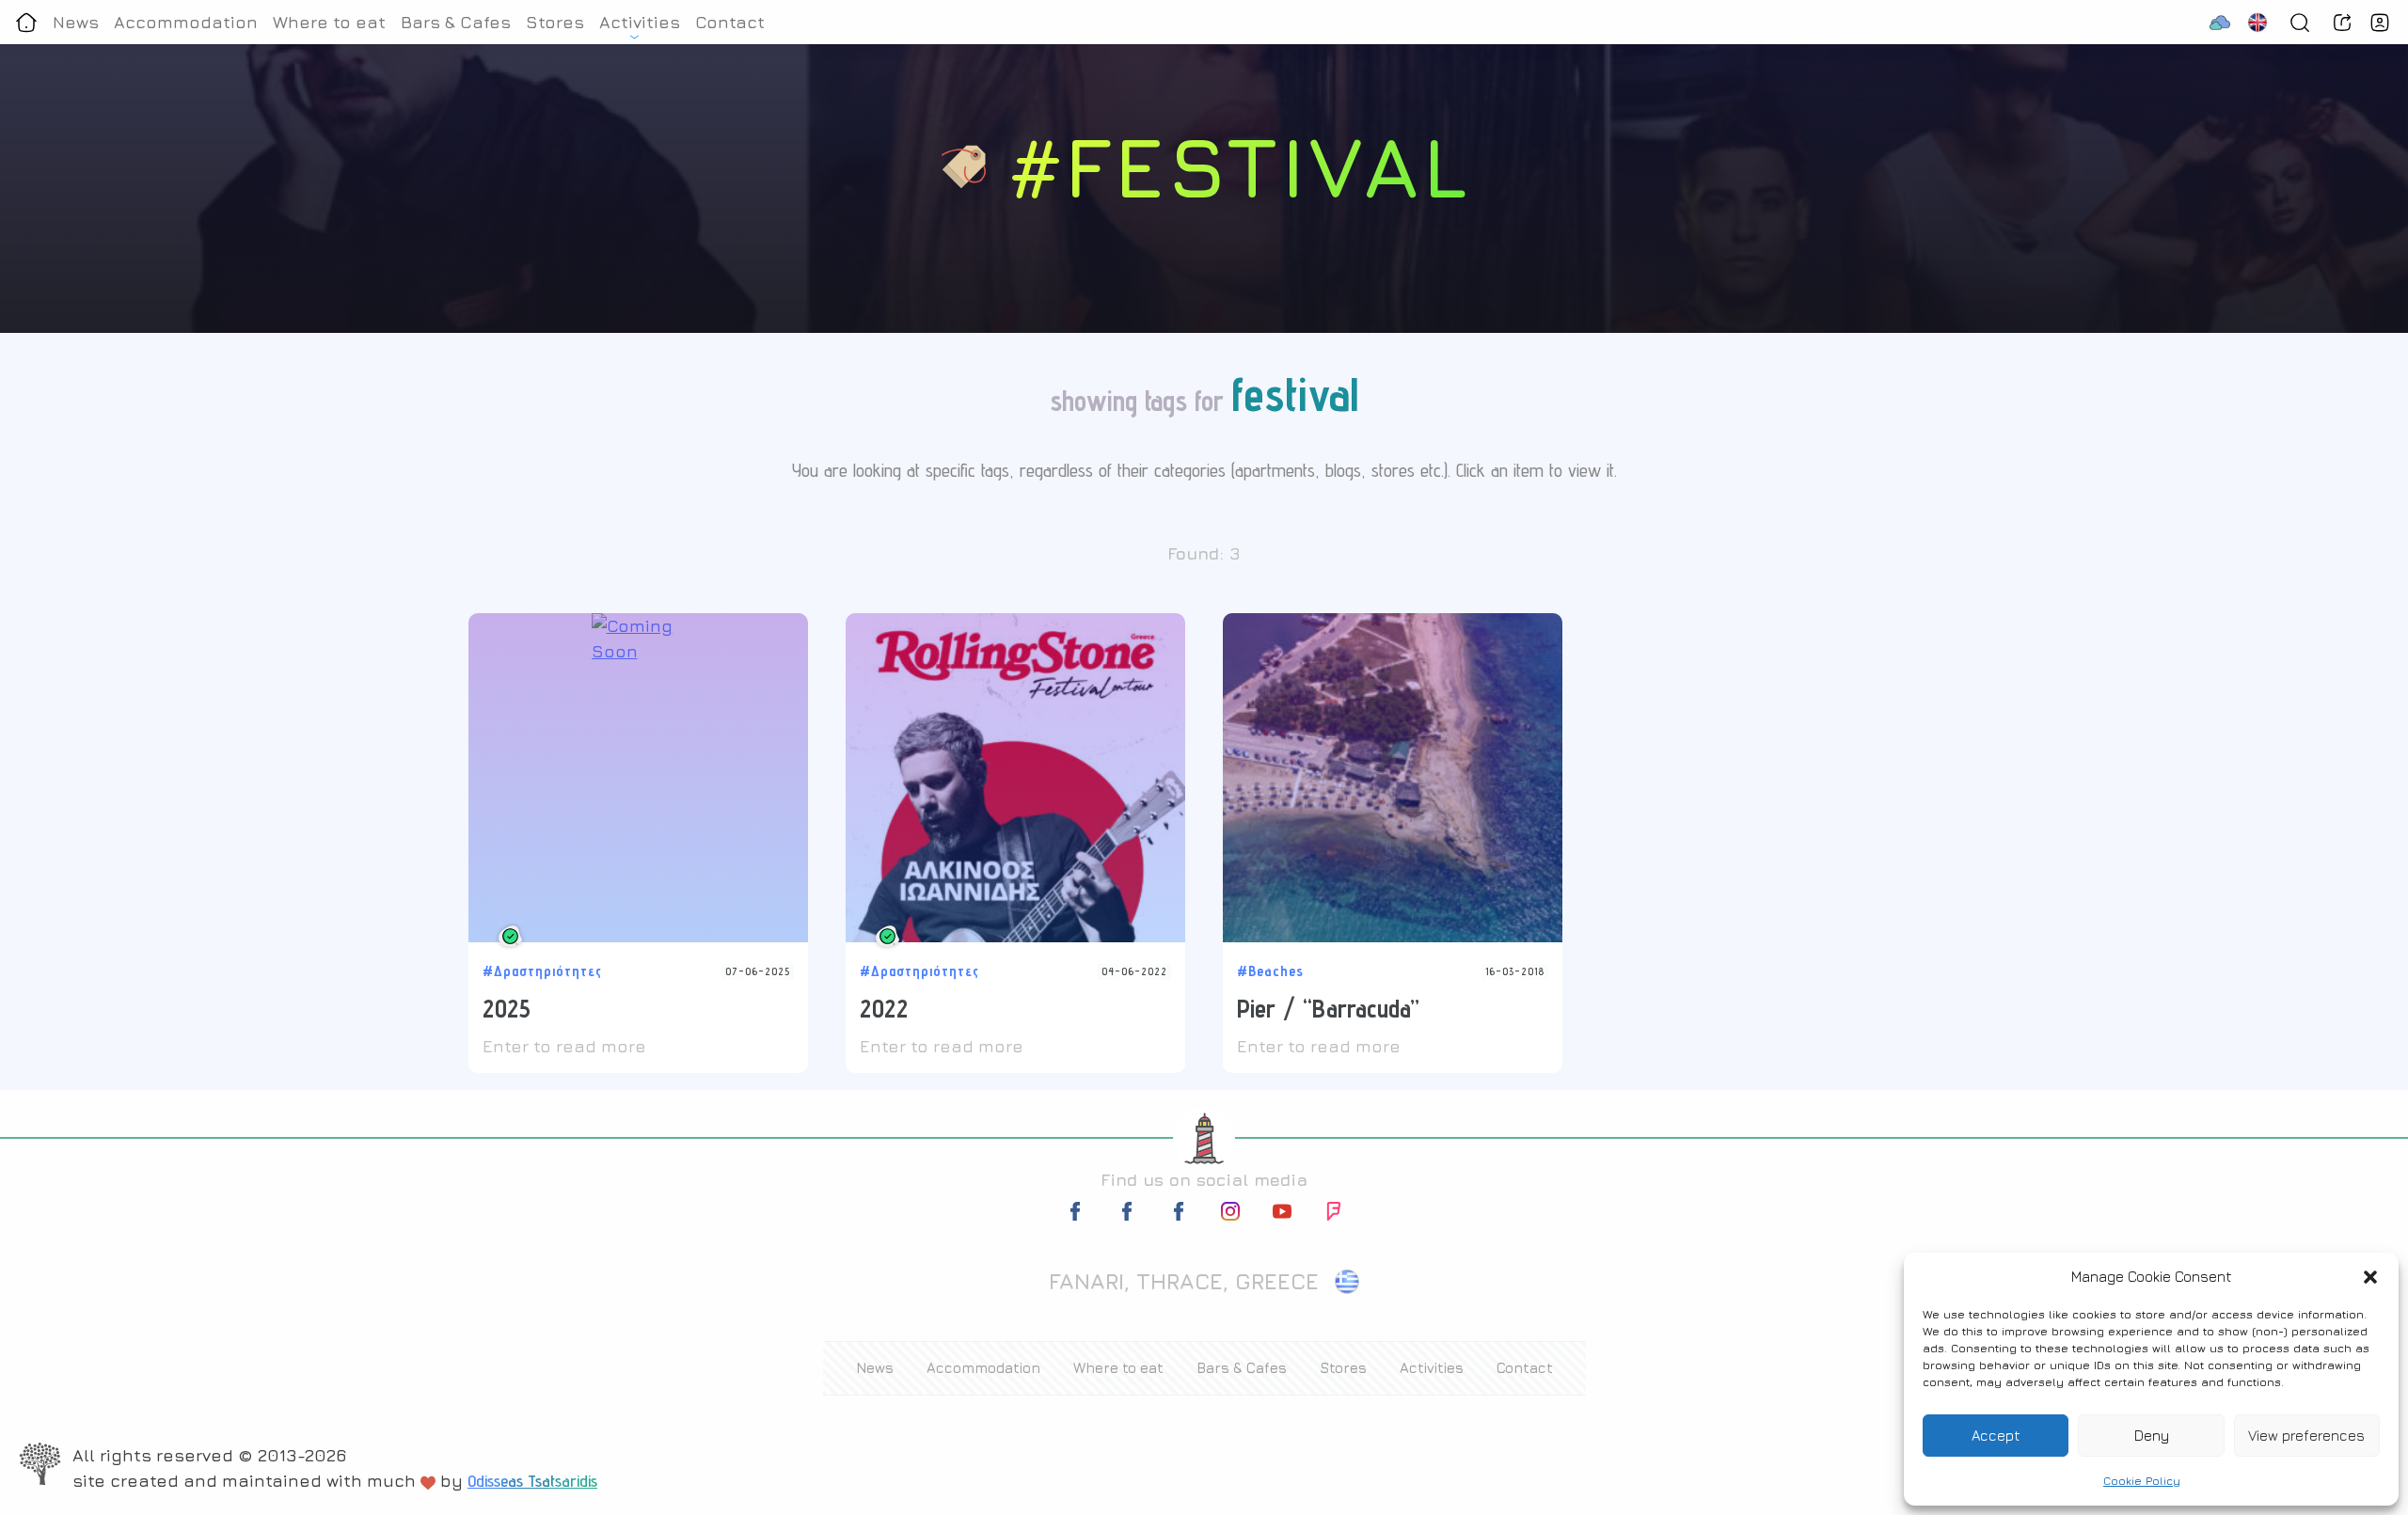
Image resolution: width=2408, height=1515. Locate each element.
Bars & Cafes (456, 22)
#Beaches (1270, 971)
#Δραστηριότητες (542, 971)
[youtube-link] (1282, 1215)
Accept (1996, 1436)
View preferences (2306, 1436)
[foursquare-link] (1334, 1215)
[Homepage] (26, 22)
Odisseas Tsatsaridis (532, 1481)
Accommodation (186, 22)
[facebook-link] (1077, 1215)
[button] (2370, 1277)
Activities (640, 22)
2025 (507, 1008)
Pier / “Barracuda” (1328, 1008)
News (76, 22)
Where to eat (329, 22)
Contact (730, 22)
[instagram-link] (1230, 1215)
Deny (2152, 1436)
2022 (884, 1008)
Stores (555, 22)
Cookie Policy (2142, 1481)
